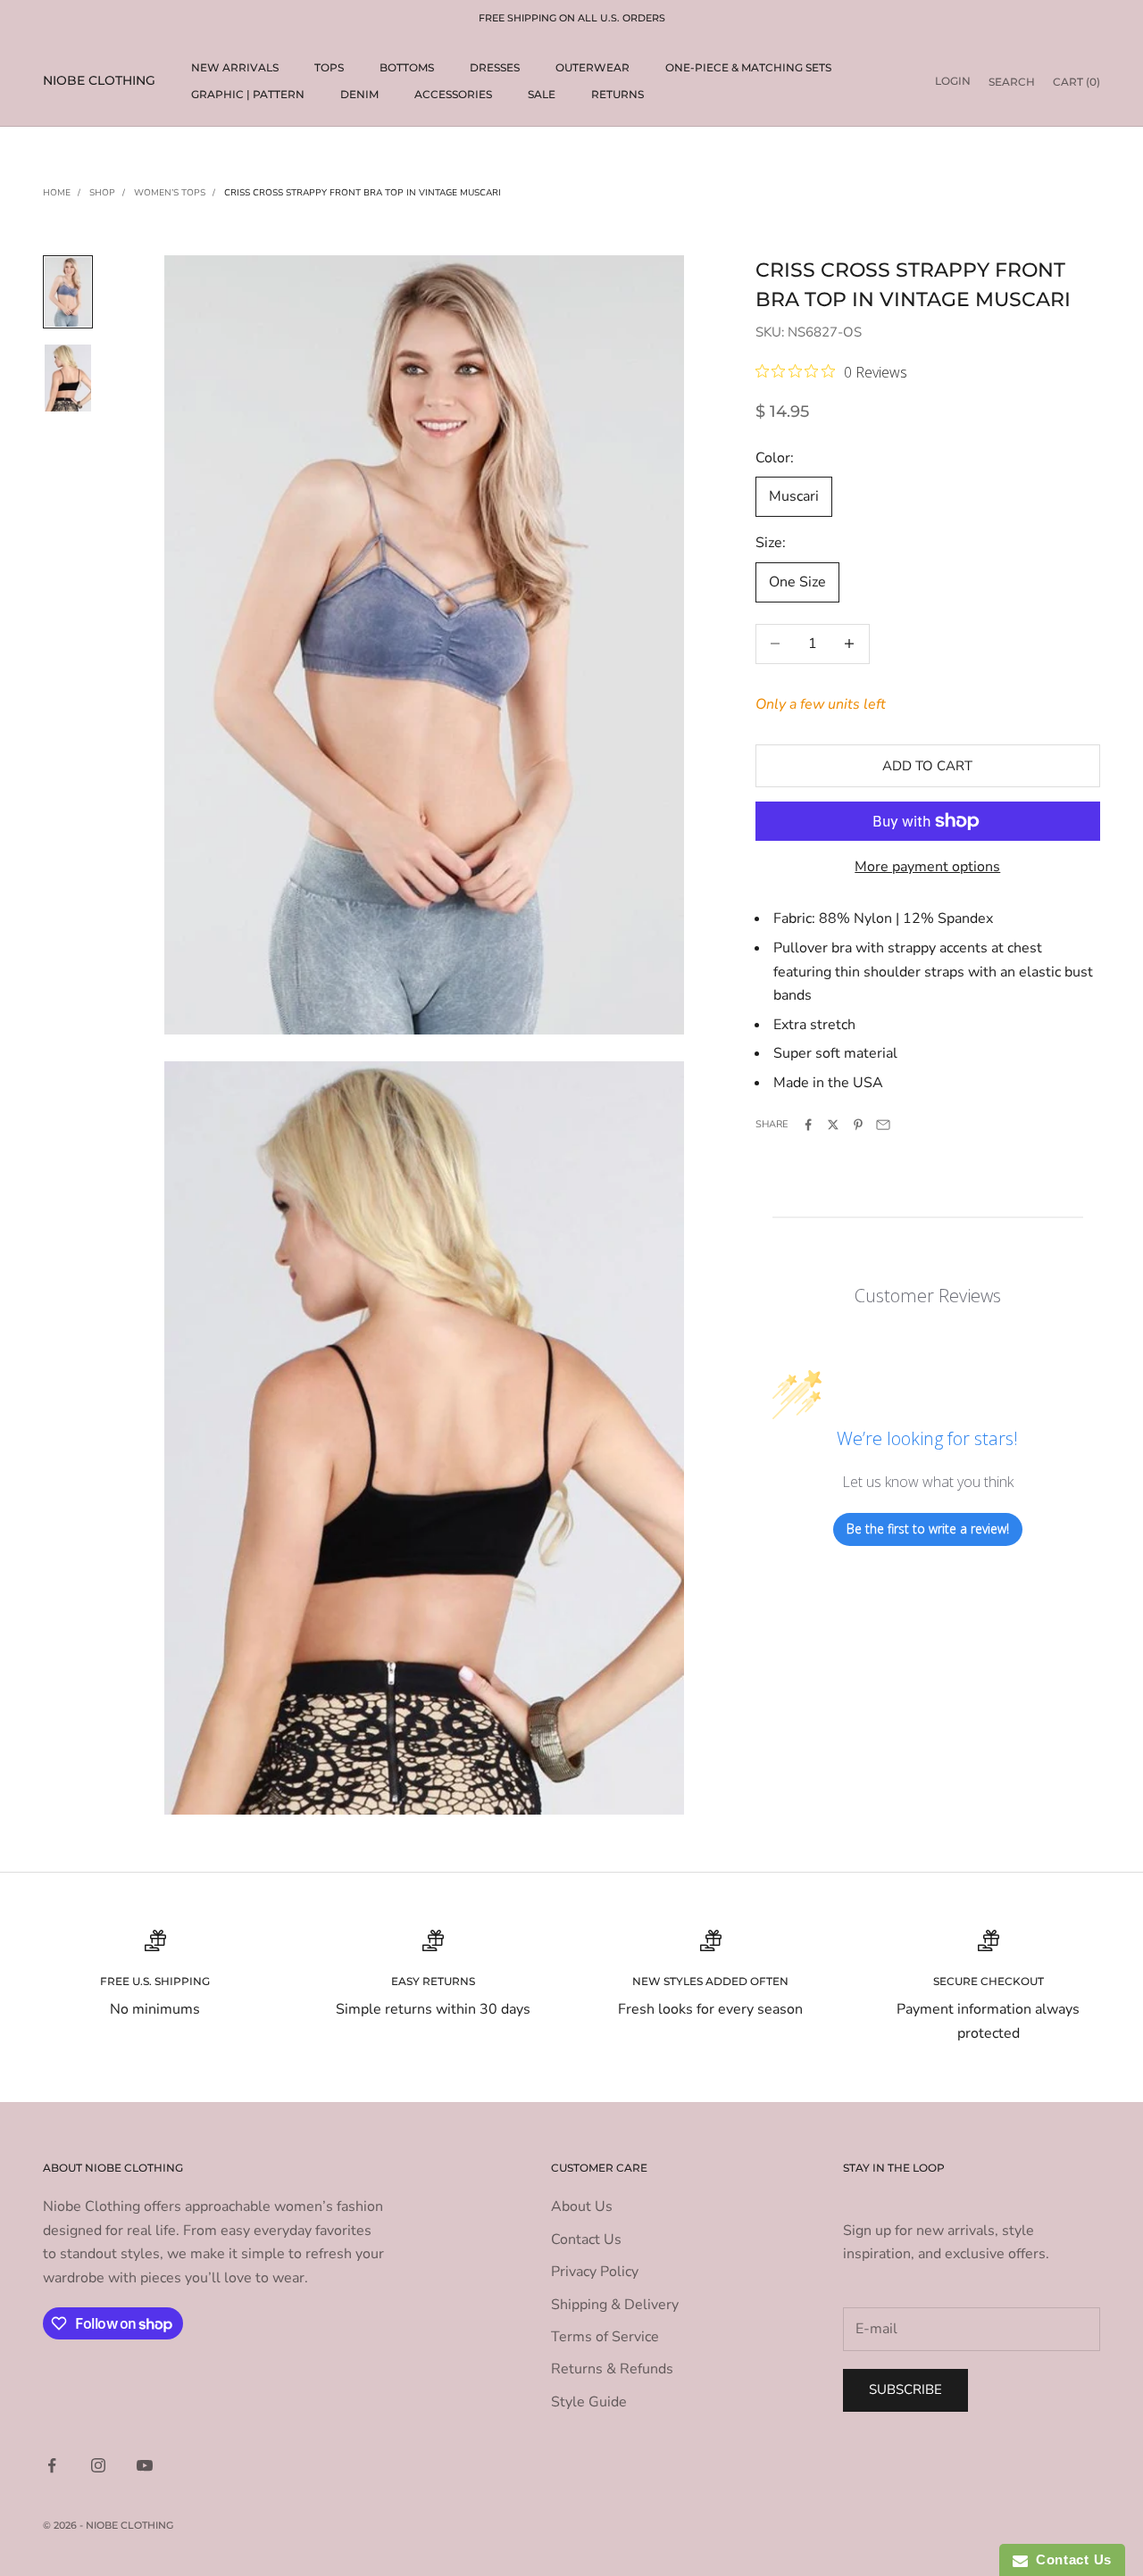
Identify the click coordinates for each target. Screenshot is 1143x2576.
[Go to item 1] (68, 378)
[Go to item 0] (68, 292)
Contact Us (586, 2239)
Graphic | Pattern (248, 94)
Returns (617, 94)
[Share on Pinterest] (858, 1125)
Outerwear (592, 67)
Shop (102, 193)
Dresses (495, 67)
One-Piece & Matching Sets (748, 67)
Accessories (453, 94)
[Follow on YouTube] (145, 2465)
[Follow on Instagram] (98, 2465)
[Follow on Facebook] (52, 2465)
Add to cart (927, 766)
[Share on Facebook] (808, 1125)
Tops (329, 67)
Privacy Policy (595, 2272)
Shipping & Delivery (615, 2305)
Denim (359, 94)
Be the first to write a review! (928, 1529)
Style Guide (589, 2402)
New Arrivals (235, 67)
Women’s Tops (170, 193)
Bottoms (407, 67)
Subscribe (905, 2389)
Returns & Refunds (612, 2369)
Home (57, 193)
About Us (582, 2206)
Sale (542, 94)
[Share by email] (883, 1125)
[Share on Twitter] (833, 1125)
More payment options (927, 867)
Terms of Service (605, 2337)
